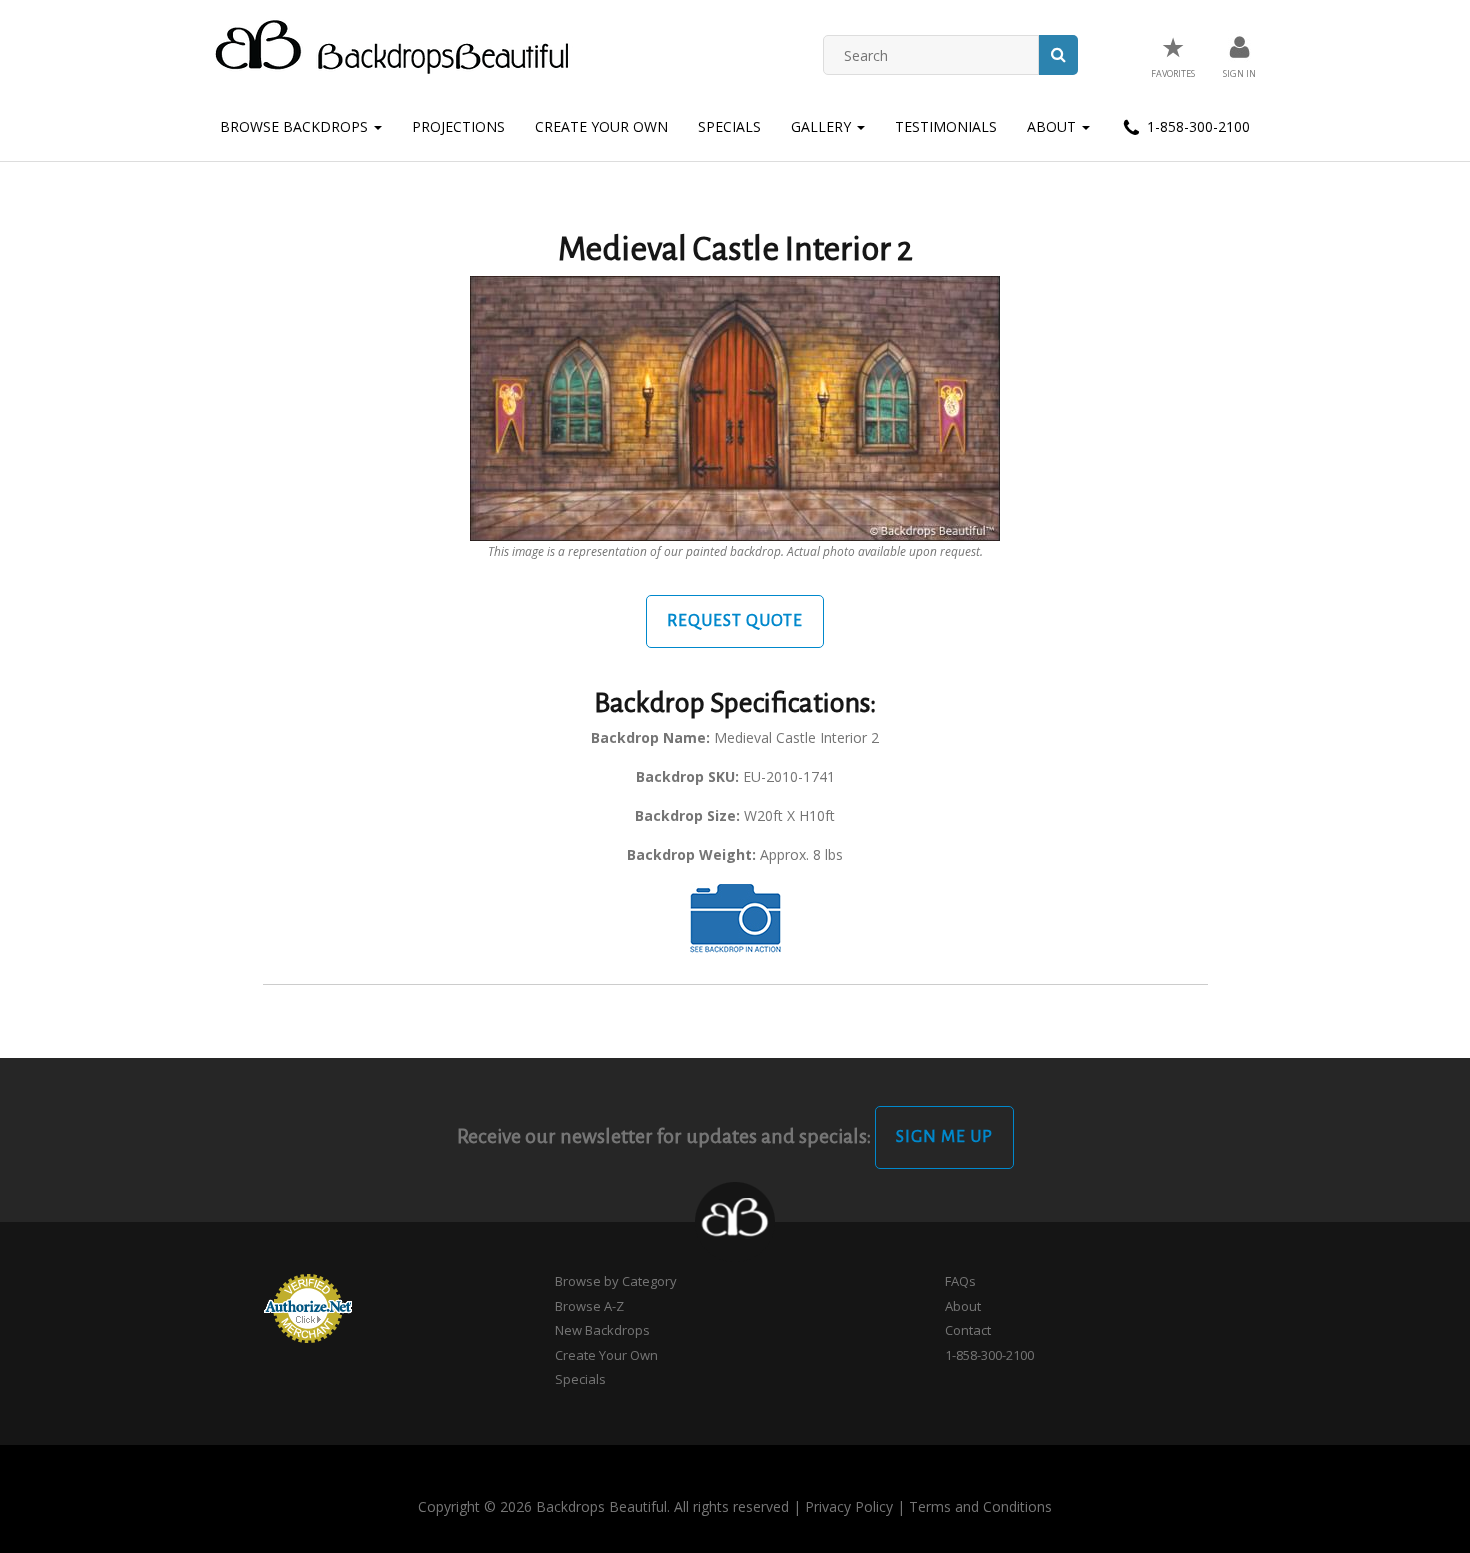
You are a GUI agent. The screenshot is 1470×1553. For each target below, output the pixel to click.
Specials (729, 126)
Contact (968, 1330)
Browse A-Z (589, 1306)
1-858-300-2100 (1196, 126)
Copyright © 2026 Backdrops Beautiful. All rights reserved (603, 1506)
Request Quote (735, 621)
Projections (458, 126)
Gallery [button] (823, 126)
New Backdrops (602, 1330)
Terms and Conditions (980, 1506)
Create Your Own (601, 126)
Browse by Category (616, 1281)
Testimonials (946, 126)
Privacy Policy (849, 1506)
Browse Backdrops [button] (296, 126)
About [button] (1053, 126)
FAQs (960, 1281)
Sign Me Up (944, 1137)
